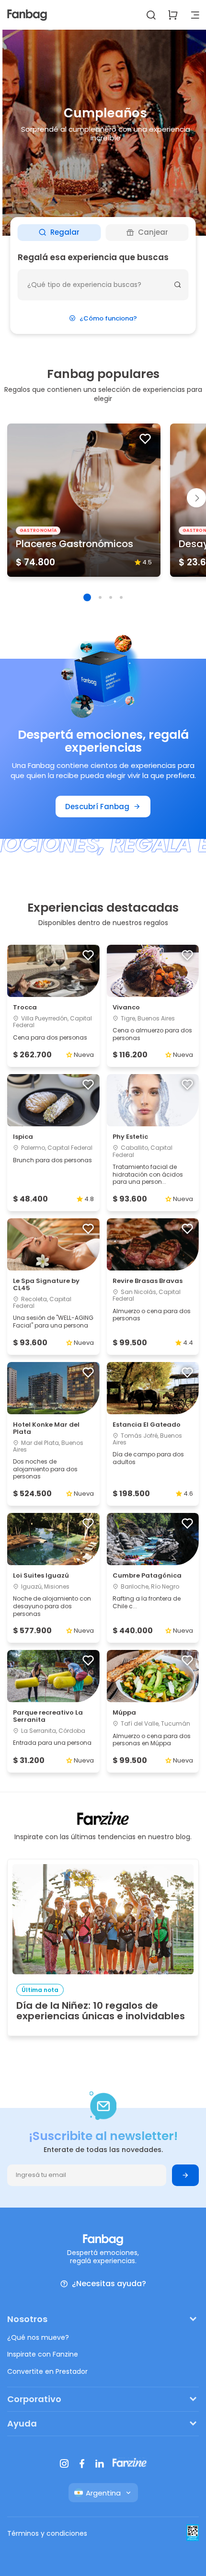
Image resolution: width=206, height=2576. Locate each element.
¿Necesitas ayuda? (109, 2284)
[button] (87, 597)
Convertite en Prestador (47, 2371)
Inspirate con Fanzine (43, 2354)
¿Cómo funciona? (108, 318)
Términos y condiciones (47, 2533)
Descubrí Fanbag (97, 807)
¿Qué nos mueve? (38, 2337)
